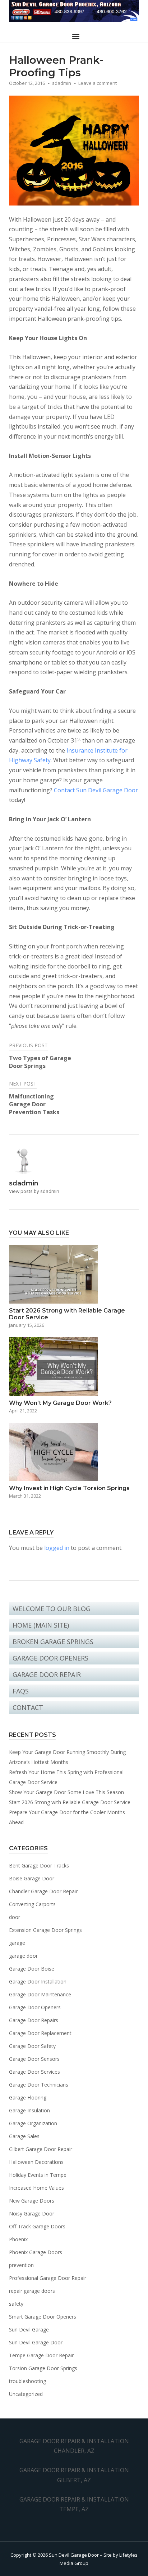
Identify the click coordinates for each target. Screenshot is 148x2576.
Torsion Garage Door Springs (43, 2368)
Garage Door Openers (50, 1658)
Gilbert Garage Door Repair (41, 2149)
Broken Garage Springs (53, 1642)
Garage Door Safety (32, 2046)
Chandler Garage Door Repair (43, 1891)
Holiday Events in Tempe (38, 2175)
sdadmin (62, 83)
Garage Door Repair (47, 1674)
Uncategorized (26, 2394)
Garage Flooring (28, 2097)
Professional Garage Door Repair (48, 2278)
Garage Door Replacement (40, 2033)
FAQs (21, 1691)
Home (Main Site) (41, 1625)
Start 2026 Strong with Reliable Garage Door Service (70, 1802)
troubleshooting (27, 2381)
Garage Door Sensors (34, 2059)
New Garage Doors (32, 2201)
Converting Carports (32, 1904)
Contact (28, 1707)
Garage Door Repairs (34, 2020)
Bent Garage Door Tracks (39, 1865)
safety (16, 2304)
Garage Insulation (29, 2110)
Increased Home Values (36, 2188)
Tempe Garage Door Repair (41, 2355)
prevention (21, 2265)
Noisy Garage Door (32, 2213)
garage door (23, 1956)
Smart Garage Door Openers (43, 2317)
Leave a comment (98, 83)
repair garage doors (32, 2291)
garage (17, 1943)
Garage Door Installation (38, 1981)
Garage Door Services (34, 2072)
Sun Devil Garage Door (36, 2342)
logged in (57, 1548)
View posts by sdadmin (34, 1191)
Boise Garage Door (32, 1878)
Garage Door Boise (32, 1969)
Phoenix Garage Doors (36, 2252)
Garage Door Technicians (39, 2085)
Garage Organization (33, 2123)
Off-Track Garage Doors (37, 2226)
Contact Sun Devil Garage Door (96, 790)
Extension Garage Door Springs (45, 1930)
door (15, 1917)
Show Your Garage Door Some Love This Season (66, 1792)
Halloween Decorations (36, 2162)
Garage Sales (24, 2136)
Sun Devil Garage (29, 2329)
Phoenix (18, 2239)
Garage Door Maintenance (40, 1994)
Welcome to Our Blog (52, 1609)
